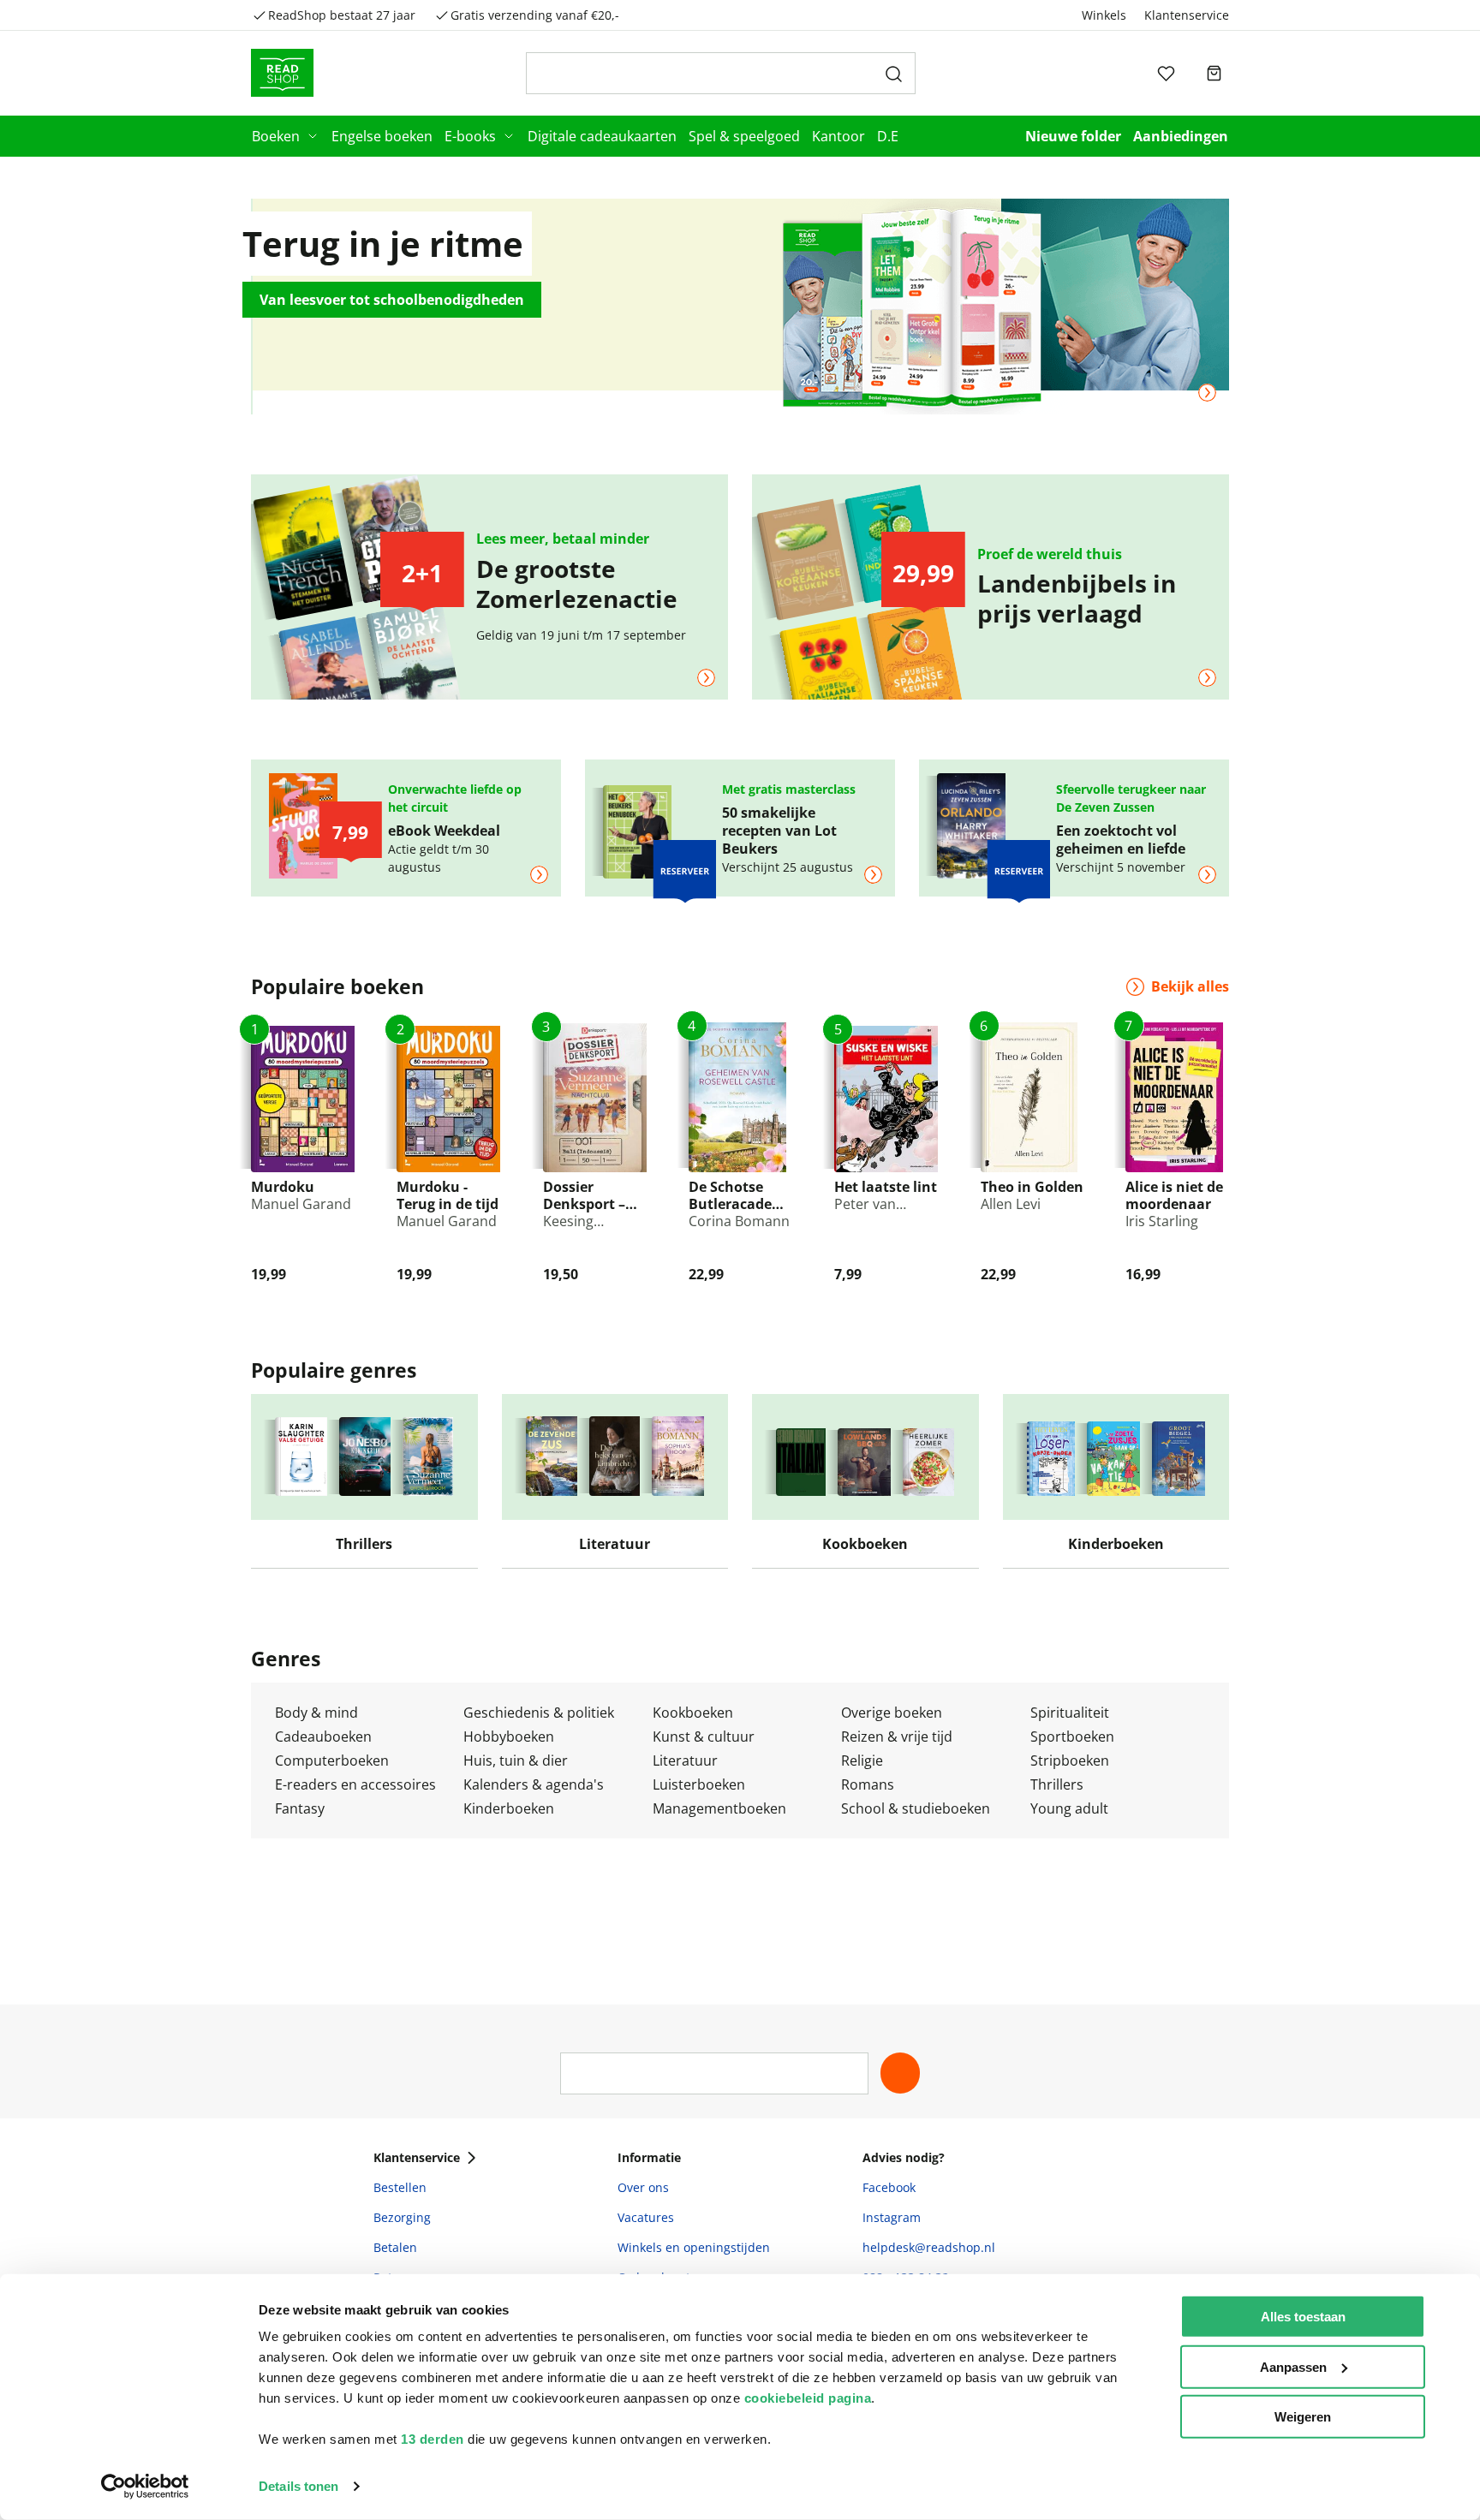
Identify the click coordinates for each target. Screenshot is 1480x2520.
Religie (862, 1760)
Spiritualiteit (1070, 1713)
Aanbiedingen (1181, 136)
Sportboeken (1072, 1737)
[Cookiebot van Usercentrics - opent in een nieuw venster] (145, 2487)
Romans (868, 1784)
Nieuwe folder (1073, 136)
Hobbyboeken (509, 1737)
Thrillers (1057, 1784)
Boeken (276, 136)
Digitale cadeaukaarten (602, 136)
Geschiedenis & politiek (539, 1713)
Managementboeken (719, 1808)
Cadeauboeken (323, 1737)
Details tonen (298, 2486)
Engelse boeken (382, 136)
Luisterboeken (699, 1784)
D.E (888, 136)
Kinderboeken (509, 1808)
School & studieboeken (916, 1808)
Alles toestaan (1303, 2317)
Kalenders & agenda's (534, 1784)
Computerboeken (332, 1760)
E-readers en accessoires (355, 1784)
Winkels (1104, 15)
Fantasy (300, 1808)
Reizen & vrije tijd (897, 1737)
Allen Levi (1011, 1204)
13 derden (433, 2439)
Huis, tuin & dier (516, 1760)
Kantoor (838, 136)
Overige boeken (892, 1713)
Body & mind (316, 1713)
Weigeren (1303, 2417)
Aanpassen (1293, 2366)
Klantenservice (1187, 15)
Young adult (1069, 1808)
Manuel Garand (301, 1204)
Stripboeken (1070, 1760)
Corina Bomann (739, 1221)
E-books (470, 136)
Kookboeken (693, 1713)
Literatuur (685, 1760)
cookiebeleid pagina (808, 2398)
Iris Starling (1162, 1221)
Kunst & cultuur (704, 1737)
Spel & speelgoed (744, 136)
